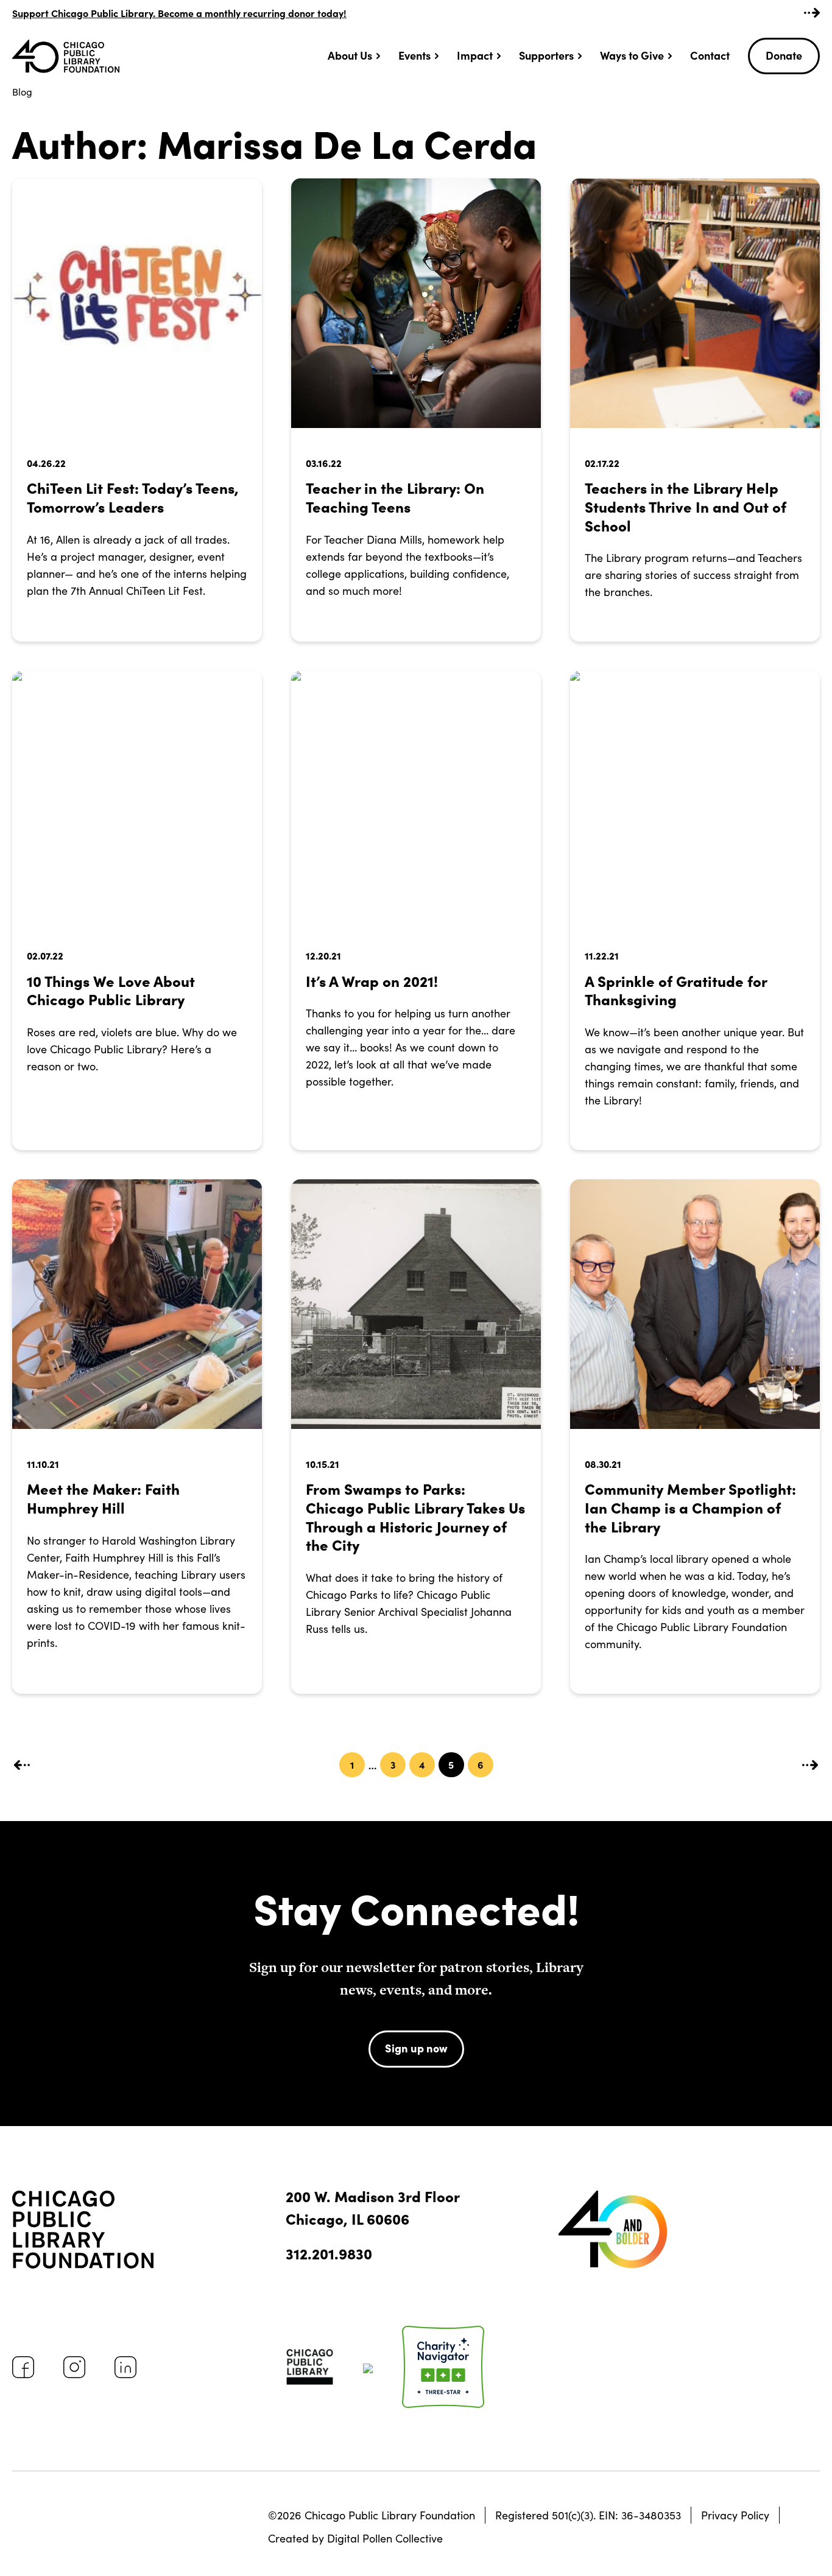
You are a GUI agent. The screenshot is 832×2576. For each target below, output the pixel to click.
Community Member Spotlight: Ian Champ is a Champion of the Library (690, 1507)
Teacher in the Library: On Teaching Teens (395, 497)
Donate (784, 55)
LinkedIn (125, 2367)
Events (414, 55)
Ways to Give (632, 55)
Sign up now (416, 2048)
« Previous (22, 1765)
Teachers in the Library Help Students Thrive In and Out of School (686, 506)
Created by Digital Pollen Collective (355, 2538)
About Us (350, 55)
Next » (810, 1765)
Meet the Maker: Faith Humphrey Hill (103, 1498)
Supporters (546, 55)
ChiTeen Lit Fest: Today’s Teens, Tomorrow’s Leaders (133, 497)
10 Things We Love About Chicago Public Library (111, 990)
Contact (710, 55)
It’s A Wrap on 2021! (372, 981)
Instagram (74, 2367)
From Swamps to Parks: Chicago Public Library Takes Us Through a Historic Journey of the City (415, 1516)
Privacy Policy (735, 2515)
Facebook (23, 2367)
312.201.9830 (329, 2253)
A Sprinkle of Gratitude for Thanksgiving (676, 990)
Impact (475, 55)
